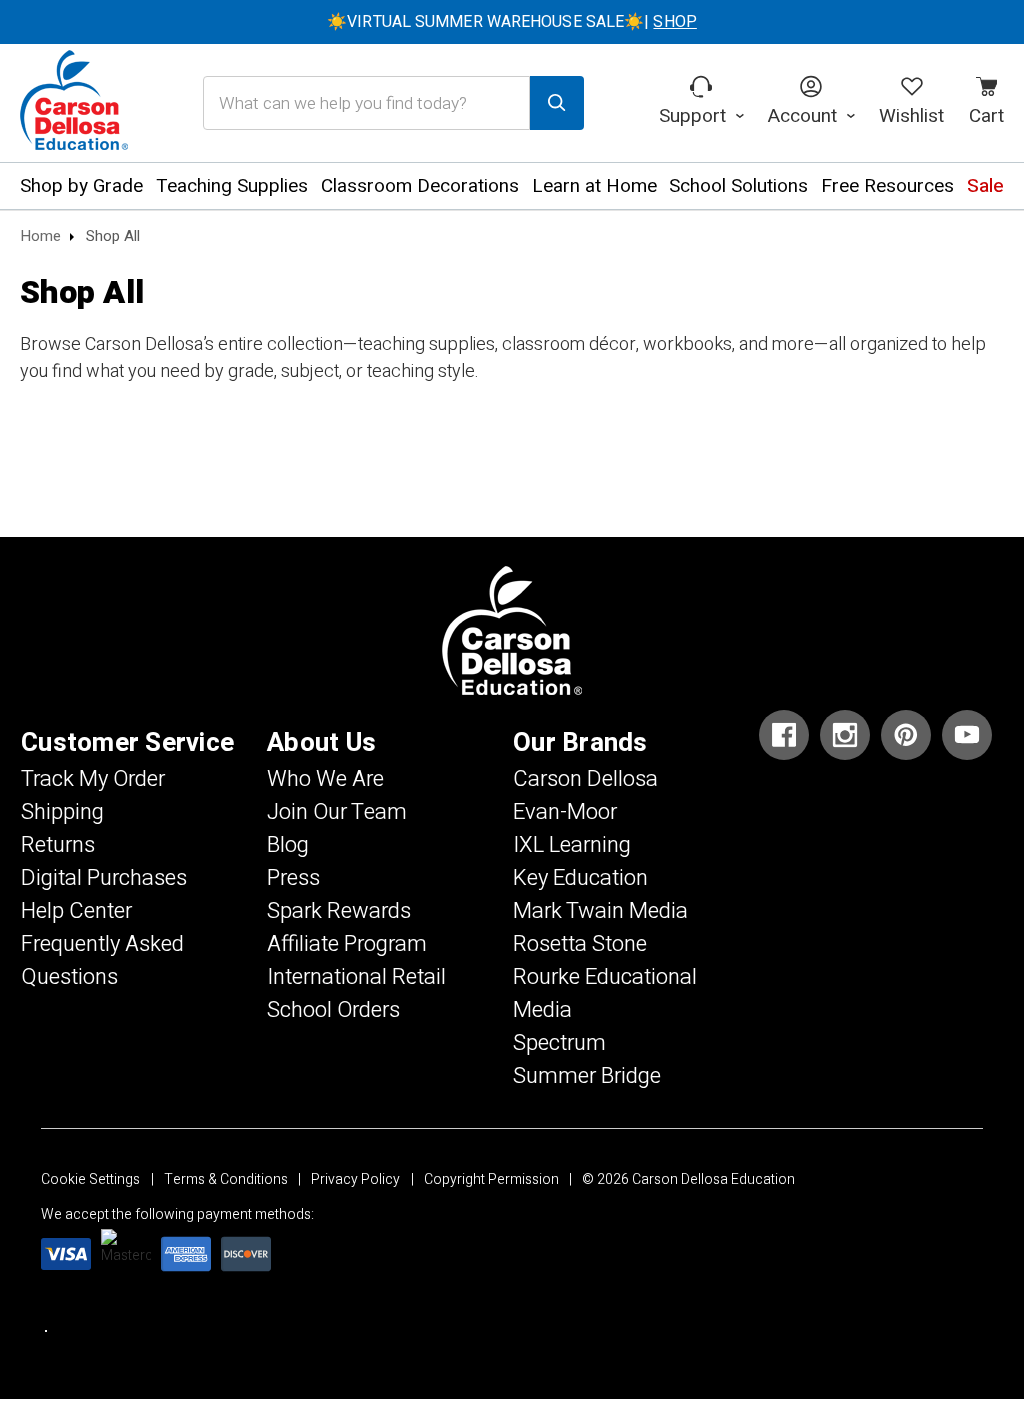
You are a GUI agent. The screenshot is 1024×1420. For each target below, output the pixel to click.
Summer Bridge (587, 1076)
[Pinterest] (906, 735)
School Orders (333, 1010)
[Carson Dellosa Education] (74, 103)
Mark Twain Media (600, 911)
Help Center (76, 911)
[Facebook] (784, 735)
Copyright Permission (491, 1179)
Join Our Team (337, 812)
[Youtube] (967, 735)
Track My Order (93, 779)
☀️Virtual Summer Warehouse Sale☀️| (512, 22)
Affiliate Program (347, 944)
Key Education (580, 878)
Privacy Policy (355, 1179)
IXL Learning (572, 845)
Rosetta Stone (580, 944)
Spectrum (559, 1043)
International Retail (356, 977)
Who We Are (325, 779)
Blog (288, 845)
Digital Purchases (104, 878)
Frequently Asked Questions (102, 960)
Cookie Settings (90, 1179)
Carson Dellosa (585, 779)
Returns (58, 845)
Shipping (62, 812)
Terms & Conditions (226, 1179)
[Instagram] (845, 735)
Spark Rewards (339, 911)
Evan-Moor (565, 812)
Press (293, 878)
